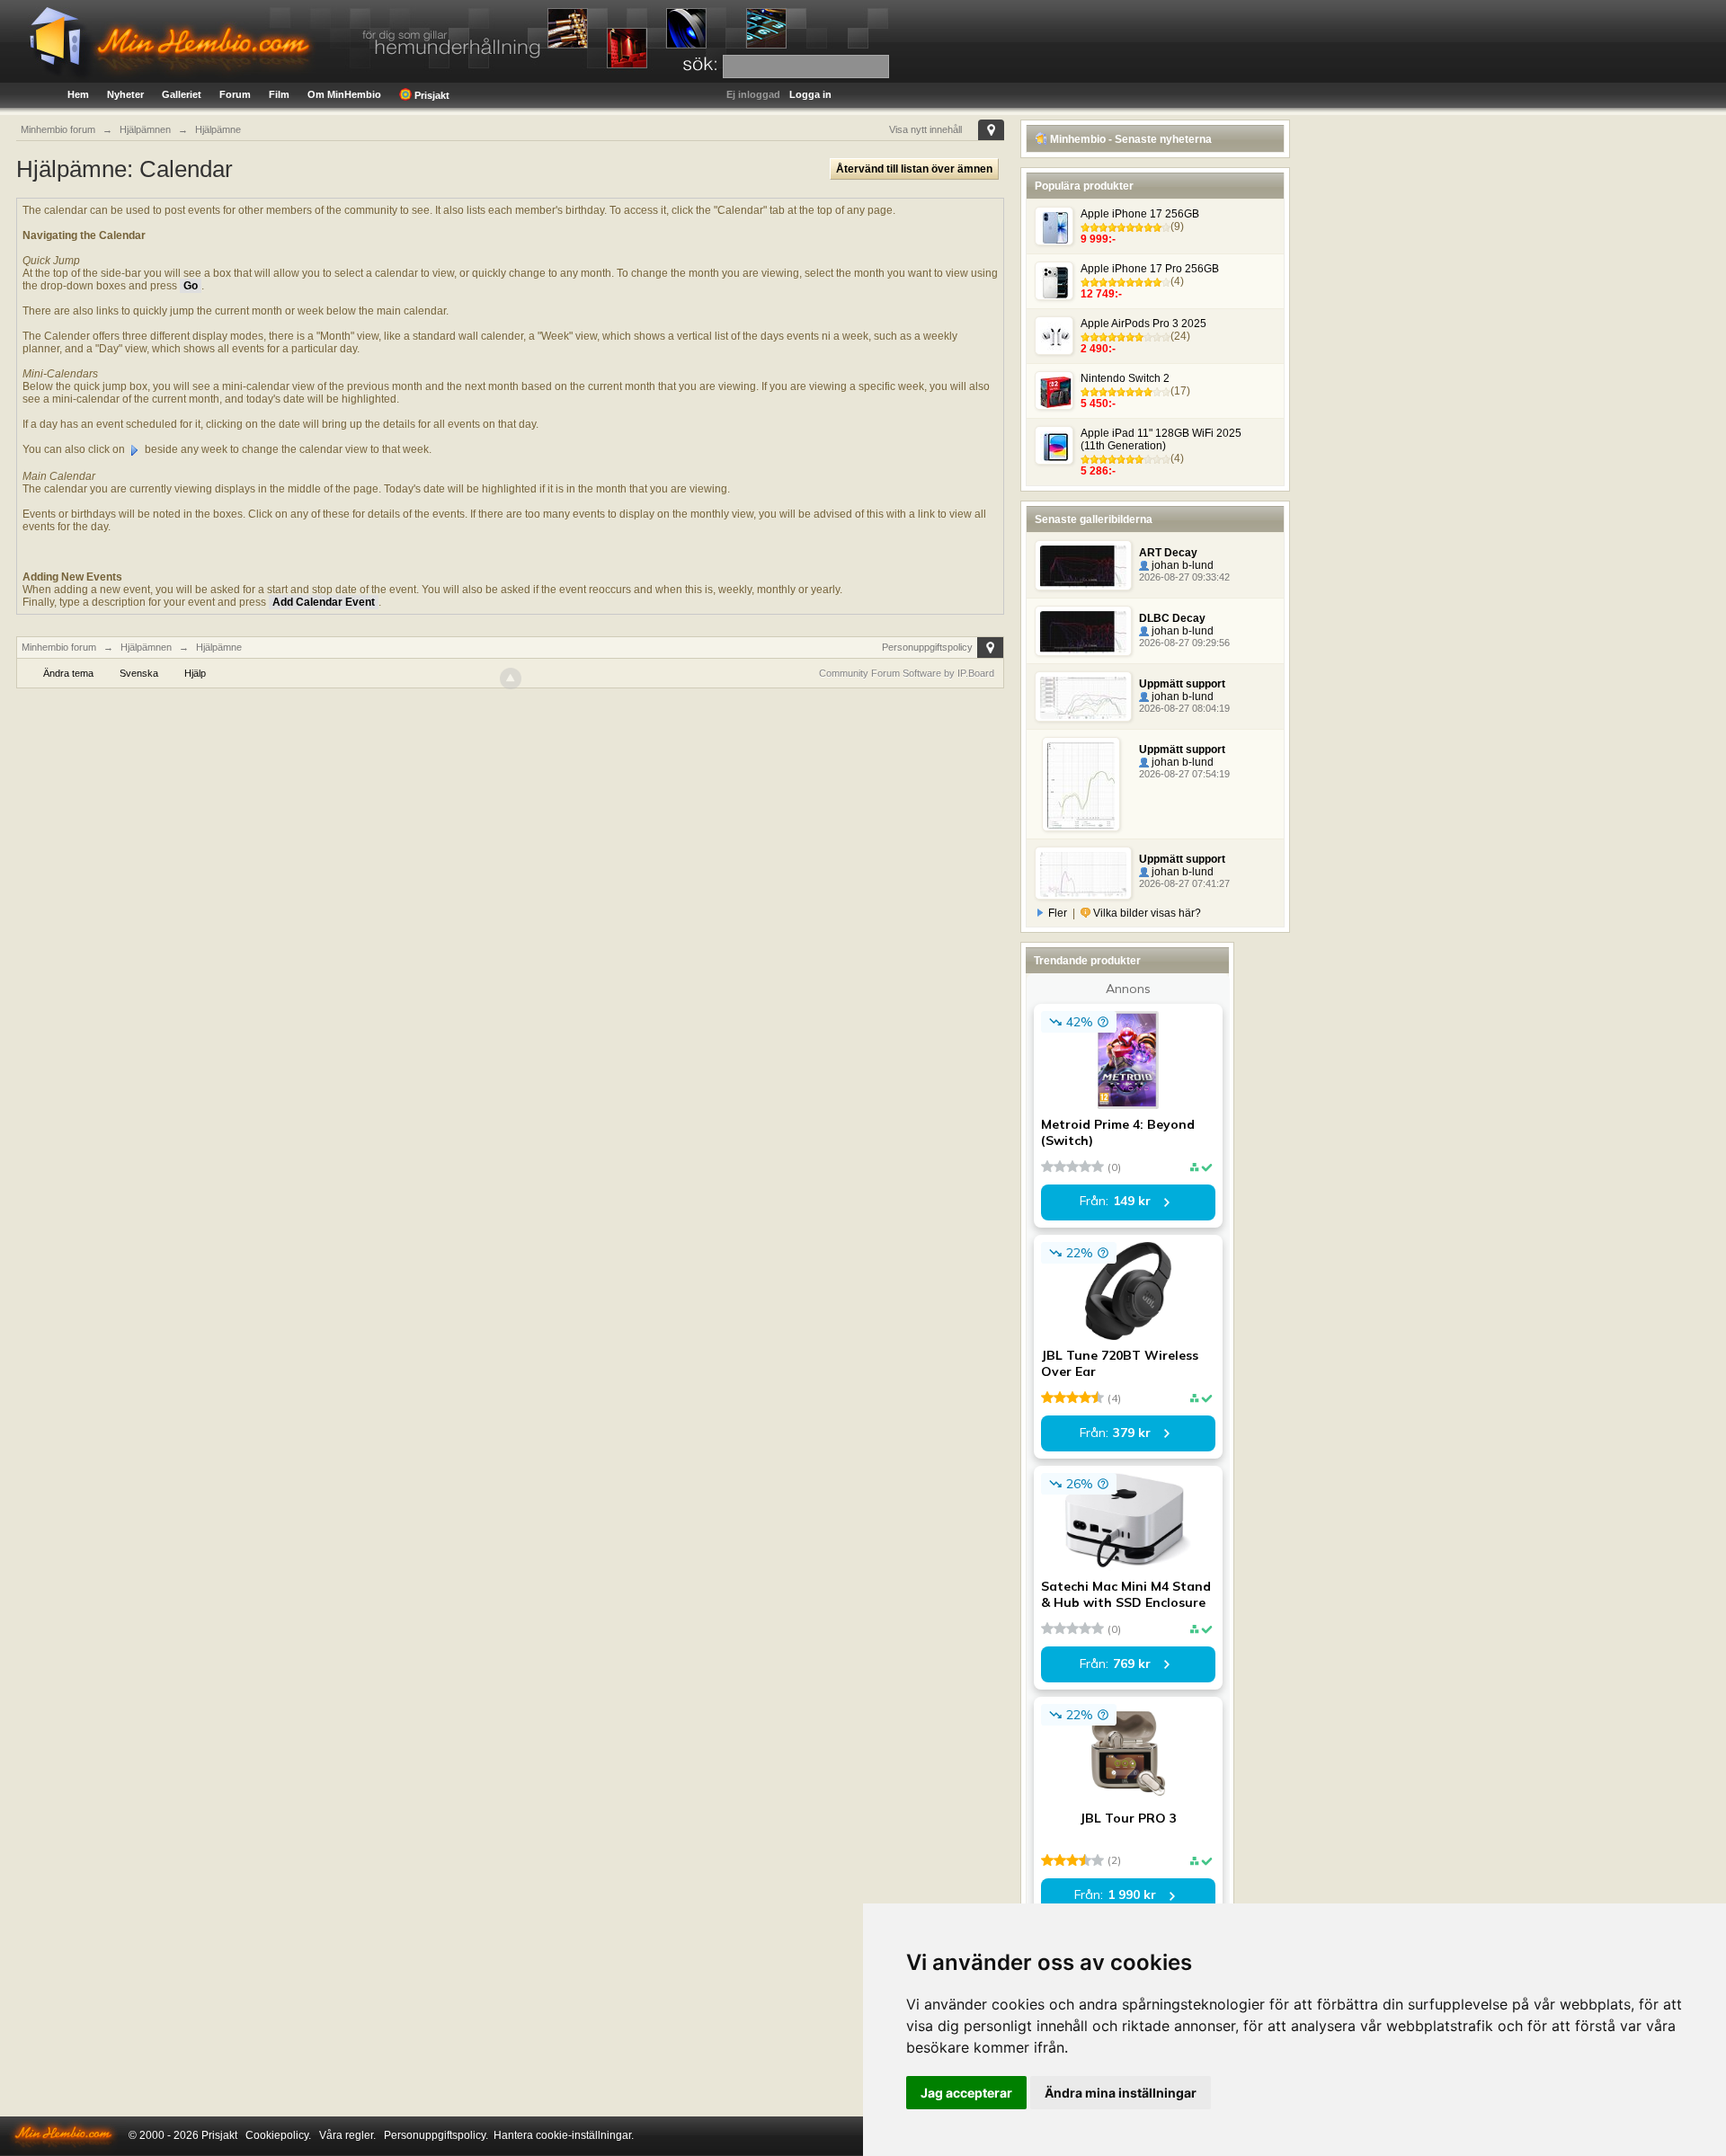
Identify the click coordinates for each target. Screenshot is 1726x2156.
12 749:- (1101, 294)
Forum (235, 94)
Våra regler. (347, 2135)
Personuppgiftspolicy (927, 647)
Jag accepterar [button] (966, 2093)
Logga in (810, 94)
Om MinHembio (344, 94)
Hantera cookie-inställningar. (564, 2135)
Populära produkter (1084, 186)
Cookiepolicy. (278, 2135)
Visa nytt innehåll (925, 129)
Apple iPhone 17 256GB (1140, 214)
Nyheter (125, 94)
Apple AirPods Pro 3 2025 (1143, 324)
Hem (78, 94)
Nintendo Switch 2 (1125, 378)
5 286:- (1098, 471)
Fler (1058, 913)
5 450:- (1098, 404)
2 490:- (1098, 349)
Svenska (139, 673)
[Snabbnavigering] (991, 130)
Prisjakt (431, 95)
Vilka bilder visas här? (1146, 913)
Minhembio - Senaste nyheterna (1130, 139)
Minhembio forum (59, 647)
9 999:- (1098, 239)
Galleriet (182, 94)
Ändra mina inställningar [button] (1121, 2093)
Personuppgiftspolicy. (436, 2135)
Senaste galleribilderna (1094, 519)
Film (279, 94)
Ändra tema (68, 673)
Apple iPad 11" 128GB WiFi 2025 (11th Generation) (1161, 439)
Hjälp (195, 673)
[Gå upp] (511, 679)
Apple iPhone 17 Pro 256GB (1150, 269)
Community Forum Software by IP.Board (907, 673)
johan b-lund (1181, 565)
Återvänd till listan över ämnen (914, 169)
